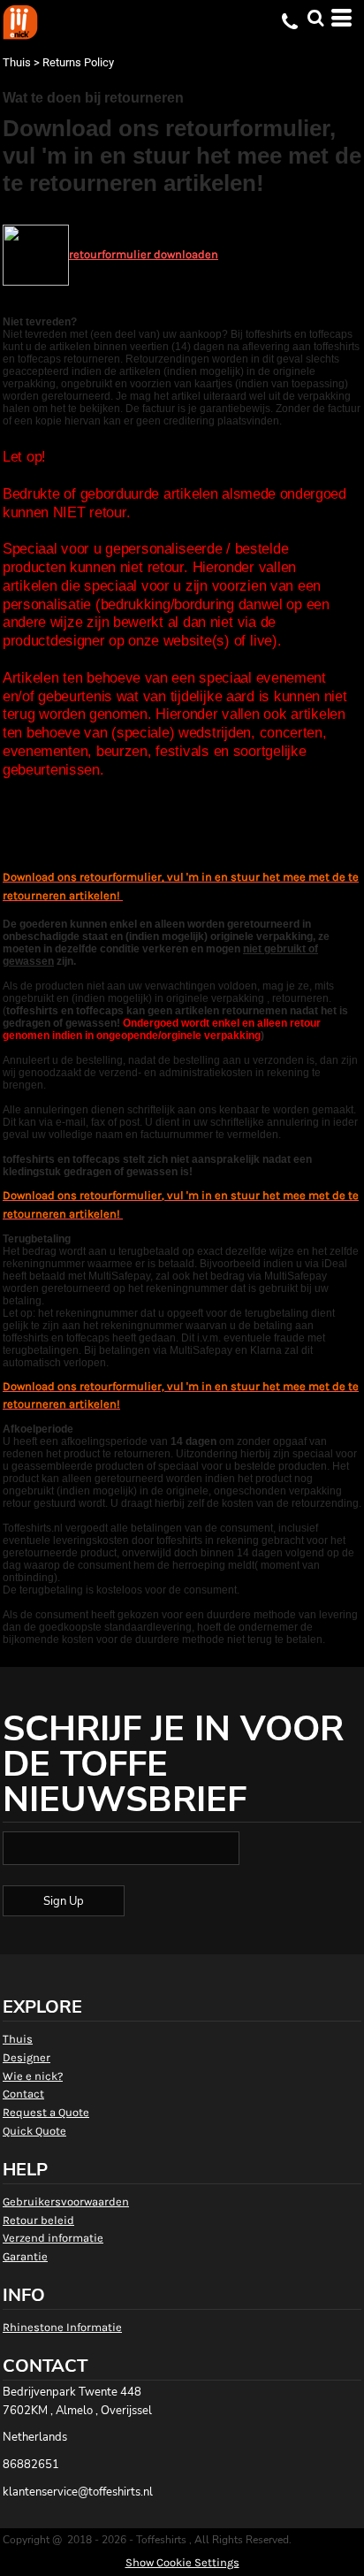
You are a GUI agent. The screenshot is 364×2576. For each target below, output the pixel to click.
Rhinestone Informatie (62, 2327)
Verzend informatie (53, 2238)
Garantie (25, 2256)
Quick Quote (34, 2131)
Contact (23, 2094)
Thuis (17, 62)
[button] (315, 18)
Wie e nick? (33, 2076)
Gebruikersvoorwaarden (66, 2201)
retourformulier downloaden (144, 254)
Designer (27, 2057)
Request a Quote (46, 2112)
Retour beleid (38, 2220)
